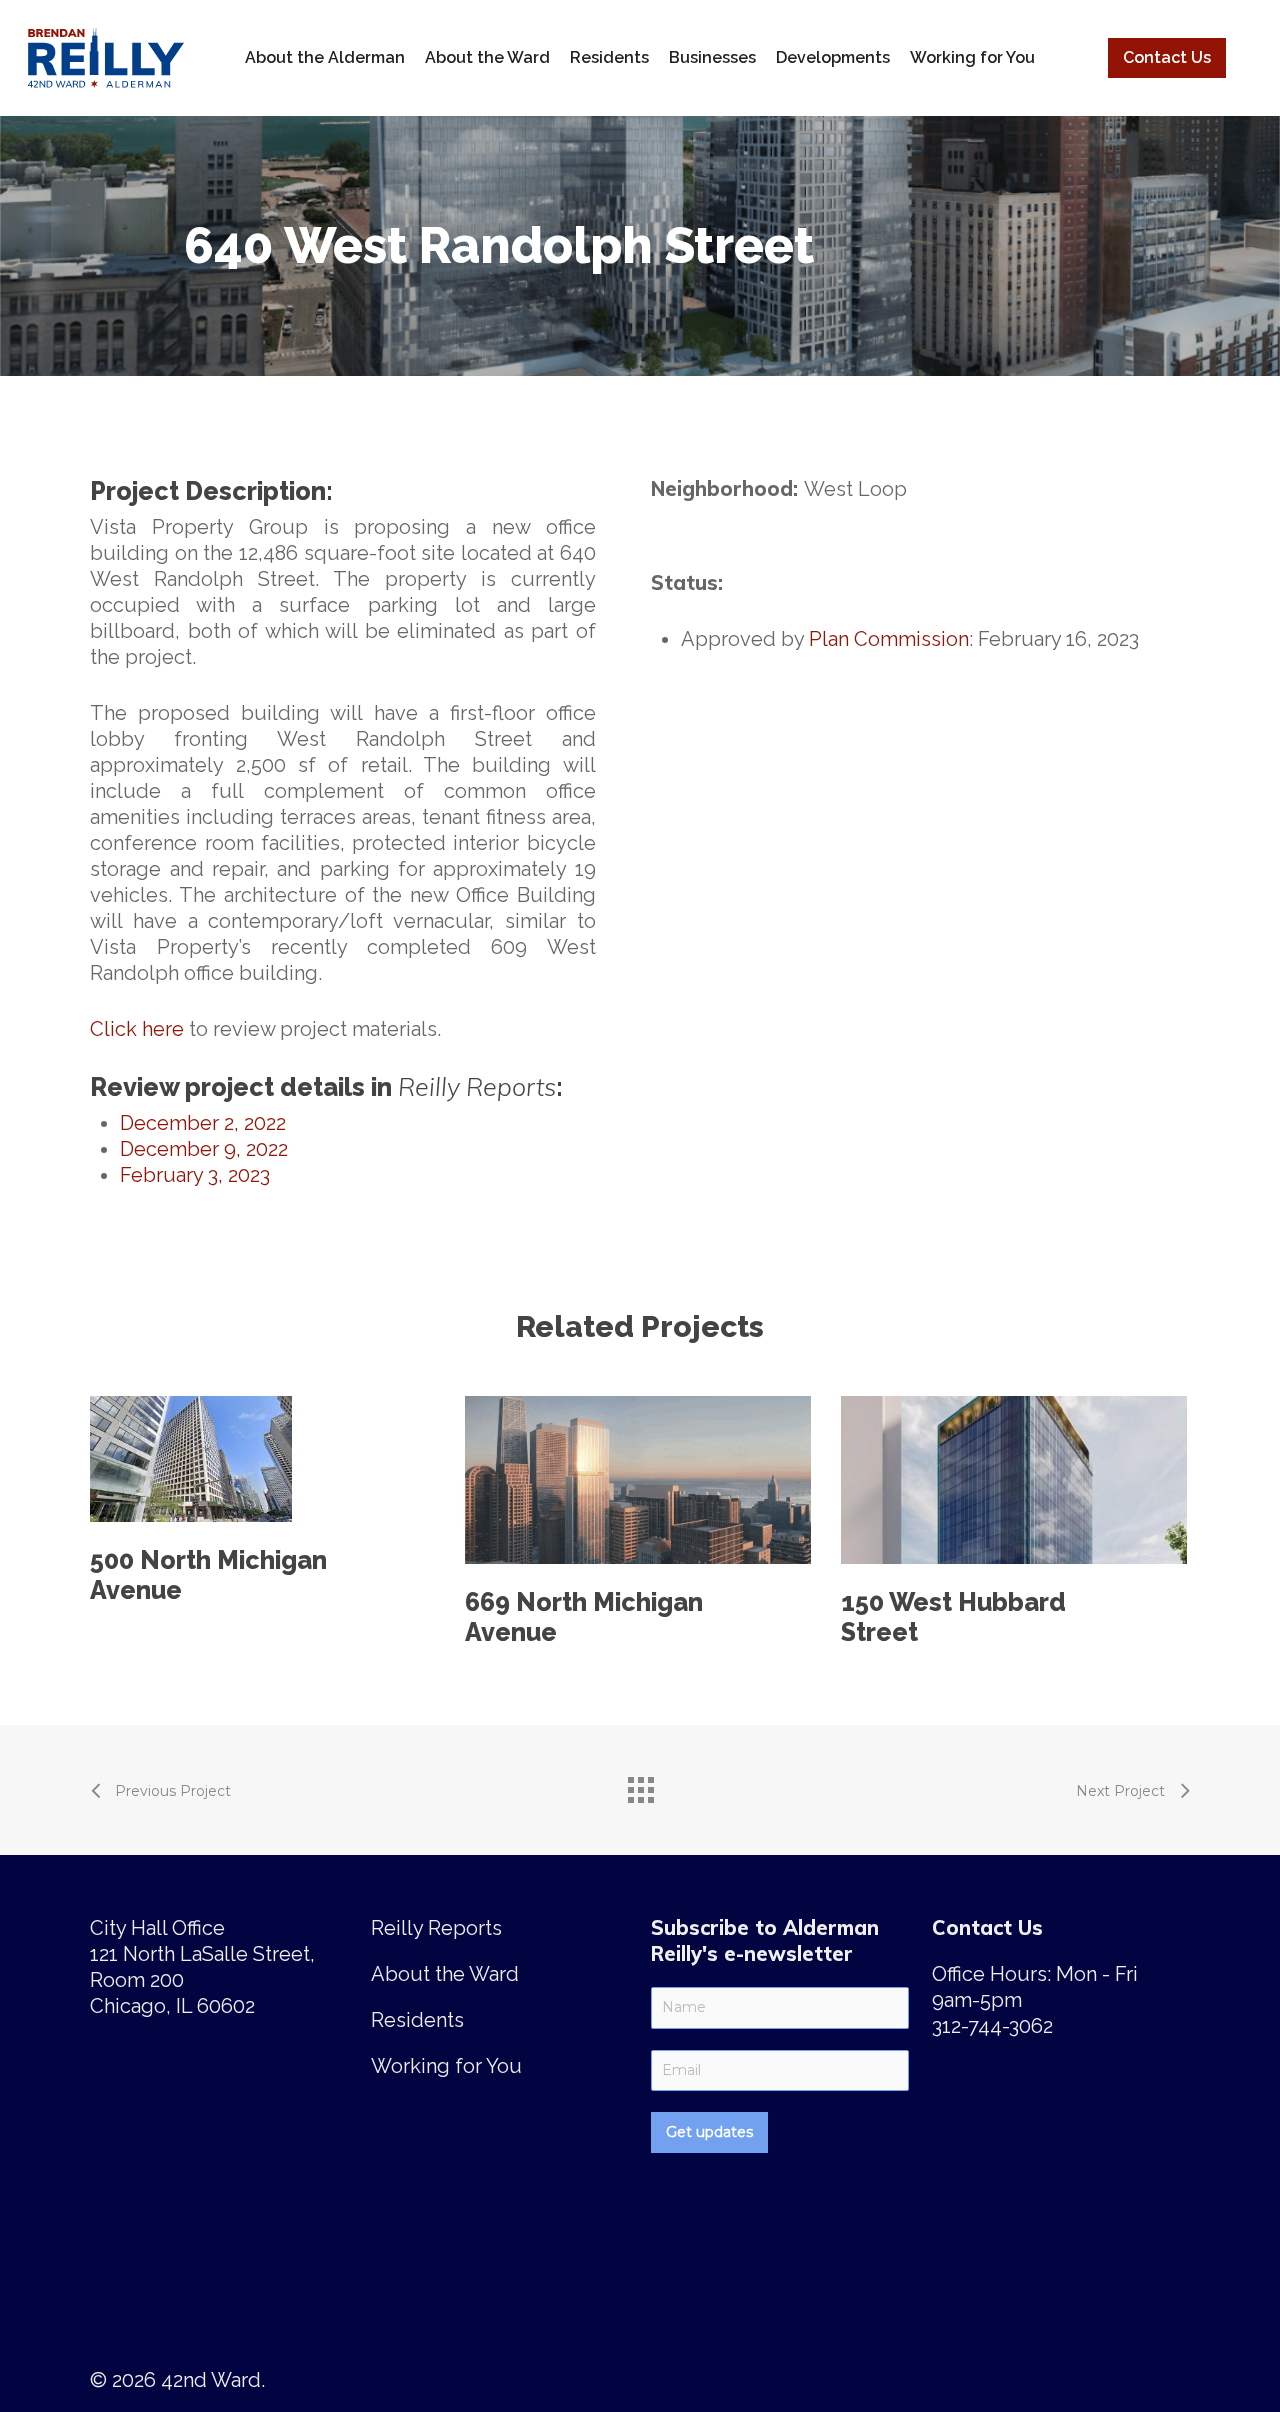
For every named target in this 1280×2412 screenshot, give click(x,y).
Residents (609, 57)
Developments (833, 57)
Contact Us (1167, 57)
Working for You (972, 57)
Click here (137, 1029)
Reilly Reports (436, 1928)
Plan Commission (889, 639)
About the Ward (487, 57)
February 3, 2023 (195, 1175)
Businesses (712, 57)
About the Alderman (325, 57)
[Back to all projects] (640, 1785)
